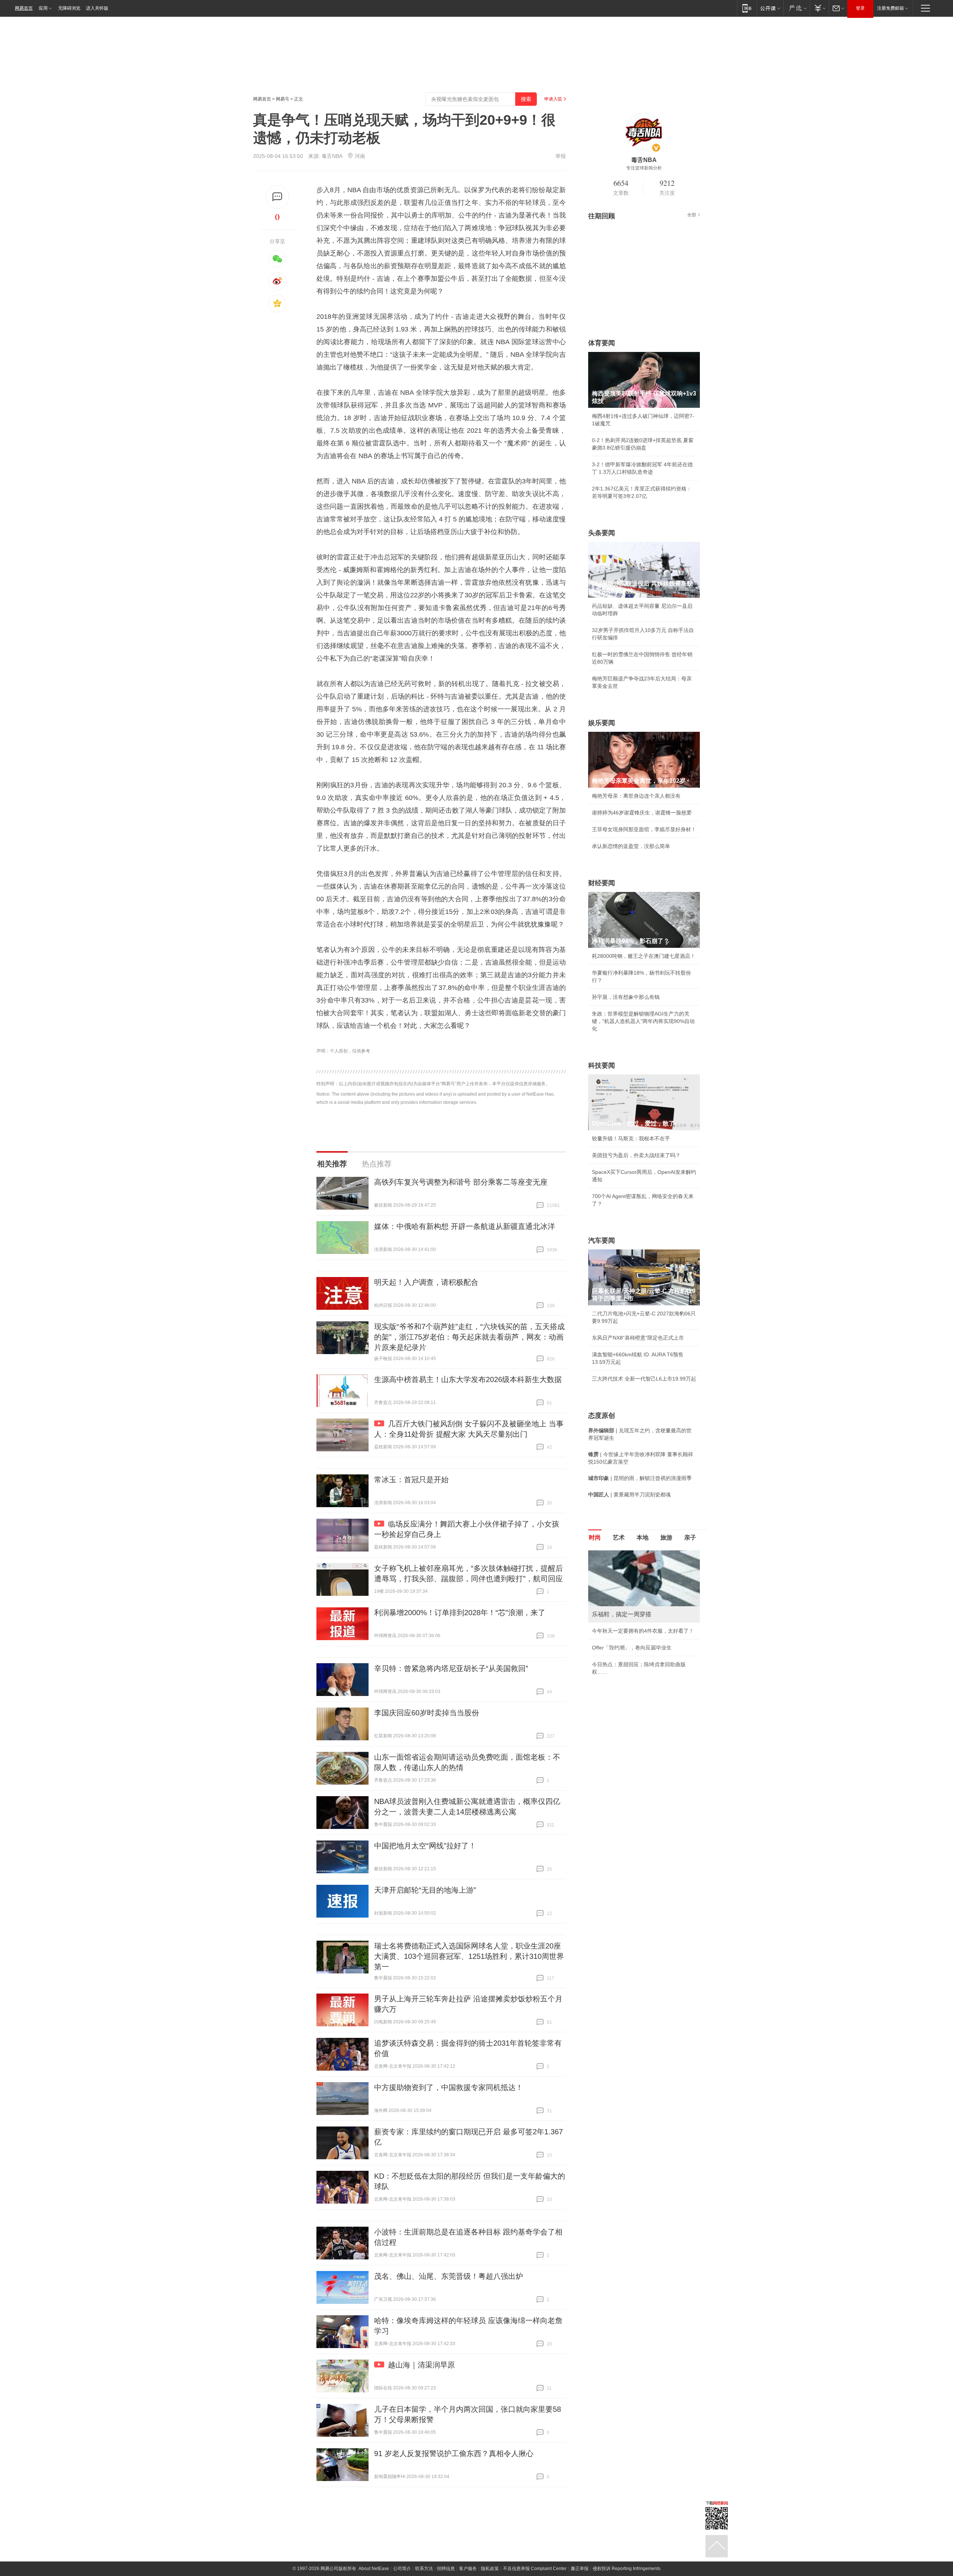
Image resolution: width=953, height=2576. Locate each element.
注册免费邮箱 (890, 8)
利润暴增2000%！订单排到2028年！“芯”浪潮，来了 (460, 1613)
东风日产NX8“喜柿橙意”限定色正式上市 (638, 1338)
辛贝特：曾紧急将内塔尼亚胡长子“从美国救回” (451, 1668)
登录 (860, 8)
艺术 (619, 1538)
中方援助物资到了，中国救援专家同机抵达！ (449, 2087)
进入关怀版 (97, 8)
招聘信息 (446, 2569)
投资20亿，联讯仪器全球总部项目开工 (637, 1638)
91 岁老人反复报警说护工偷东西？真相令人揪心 (454, 2453)
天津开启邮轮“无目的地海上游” (425, 1890)
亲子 (690, 1538)
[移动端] (747, 8)
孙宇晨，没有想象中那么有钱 (626, 997)
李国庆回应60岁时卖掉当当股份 (427, 1713)
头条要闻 (602, 533)
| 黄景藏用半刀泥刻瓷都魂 (630, 1495)
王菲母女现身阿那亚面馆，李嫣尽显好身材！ (644, 829)
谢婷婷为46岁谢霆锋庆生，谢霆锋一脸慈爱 (642, 813)
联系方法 (424, 2569)
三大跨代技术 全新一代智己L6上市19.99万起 (644, 1379)
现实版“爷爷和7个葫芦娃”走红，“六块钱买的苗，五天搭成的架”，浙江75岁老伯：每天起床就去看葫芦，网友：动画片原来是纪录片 (469, 1337)
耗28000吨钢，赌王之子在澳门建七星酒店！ (644, 956)
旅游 (666, 1538)
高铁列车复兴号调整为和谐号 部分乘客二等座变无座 (461, 1182)
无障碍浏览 (69, 8)
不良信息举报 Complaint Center (535, 2569)
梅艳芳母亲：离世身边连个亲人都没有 (636, 796)
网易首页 (24, 8)
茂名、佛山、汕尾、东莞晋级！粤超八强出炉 (449, 2276)
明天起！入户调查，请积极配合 (426, 1282)
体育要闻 (602, 343)
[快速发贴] (278, 197)
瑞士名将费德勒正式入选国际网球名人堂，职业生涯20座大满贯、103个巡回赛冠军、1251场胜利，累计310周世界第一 (469, 1956)
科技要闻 (602, 1065)
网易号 (283, 99)
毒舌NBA (332, 156)
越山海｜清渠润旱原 (421, 2365)
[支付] (819, 8)
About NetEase (374, 2569)
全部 (692, 215)
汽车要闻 (602, 1241)
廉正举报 (580, 2569)
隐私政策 (490, 2569)
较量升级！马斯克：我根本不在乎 (631, 1138)
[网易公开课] (770, 8)
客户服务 (468, 2569)
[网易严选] (796, 8)
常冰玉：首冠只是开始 (411, 1480)
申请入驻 (553, 99)
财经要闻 (602, 883)
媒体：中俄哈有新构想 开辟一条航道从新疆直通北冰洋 (465, 1226)
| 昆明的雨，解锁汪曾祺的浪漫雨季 (640, 1478)
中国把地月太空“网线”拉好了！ (425, 1846)
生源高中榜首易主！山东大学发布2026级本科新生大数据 (468, 1379)
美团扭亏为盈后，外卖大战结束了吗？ (636, 1155)
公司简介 (402, 2569)
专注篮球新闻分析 (644, 168)
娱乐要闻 (602, 723)
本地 (643, 1538)
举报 (561, 156)
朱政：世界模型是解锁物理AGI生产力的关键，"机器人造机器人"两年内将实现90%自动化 (643, 1021)
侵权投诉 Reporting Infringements (627, 2569)
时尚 (595, 1538)
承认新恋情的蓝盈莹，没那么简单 (631, 846)
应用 (43, 8)
